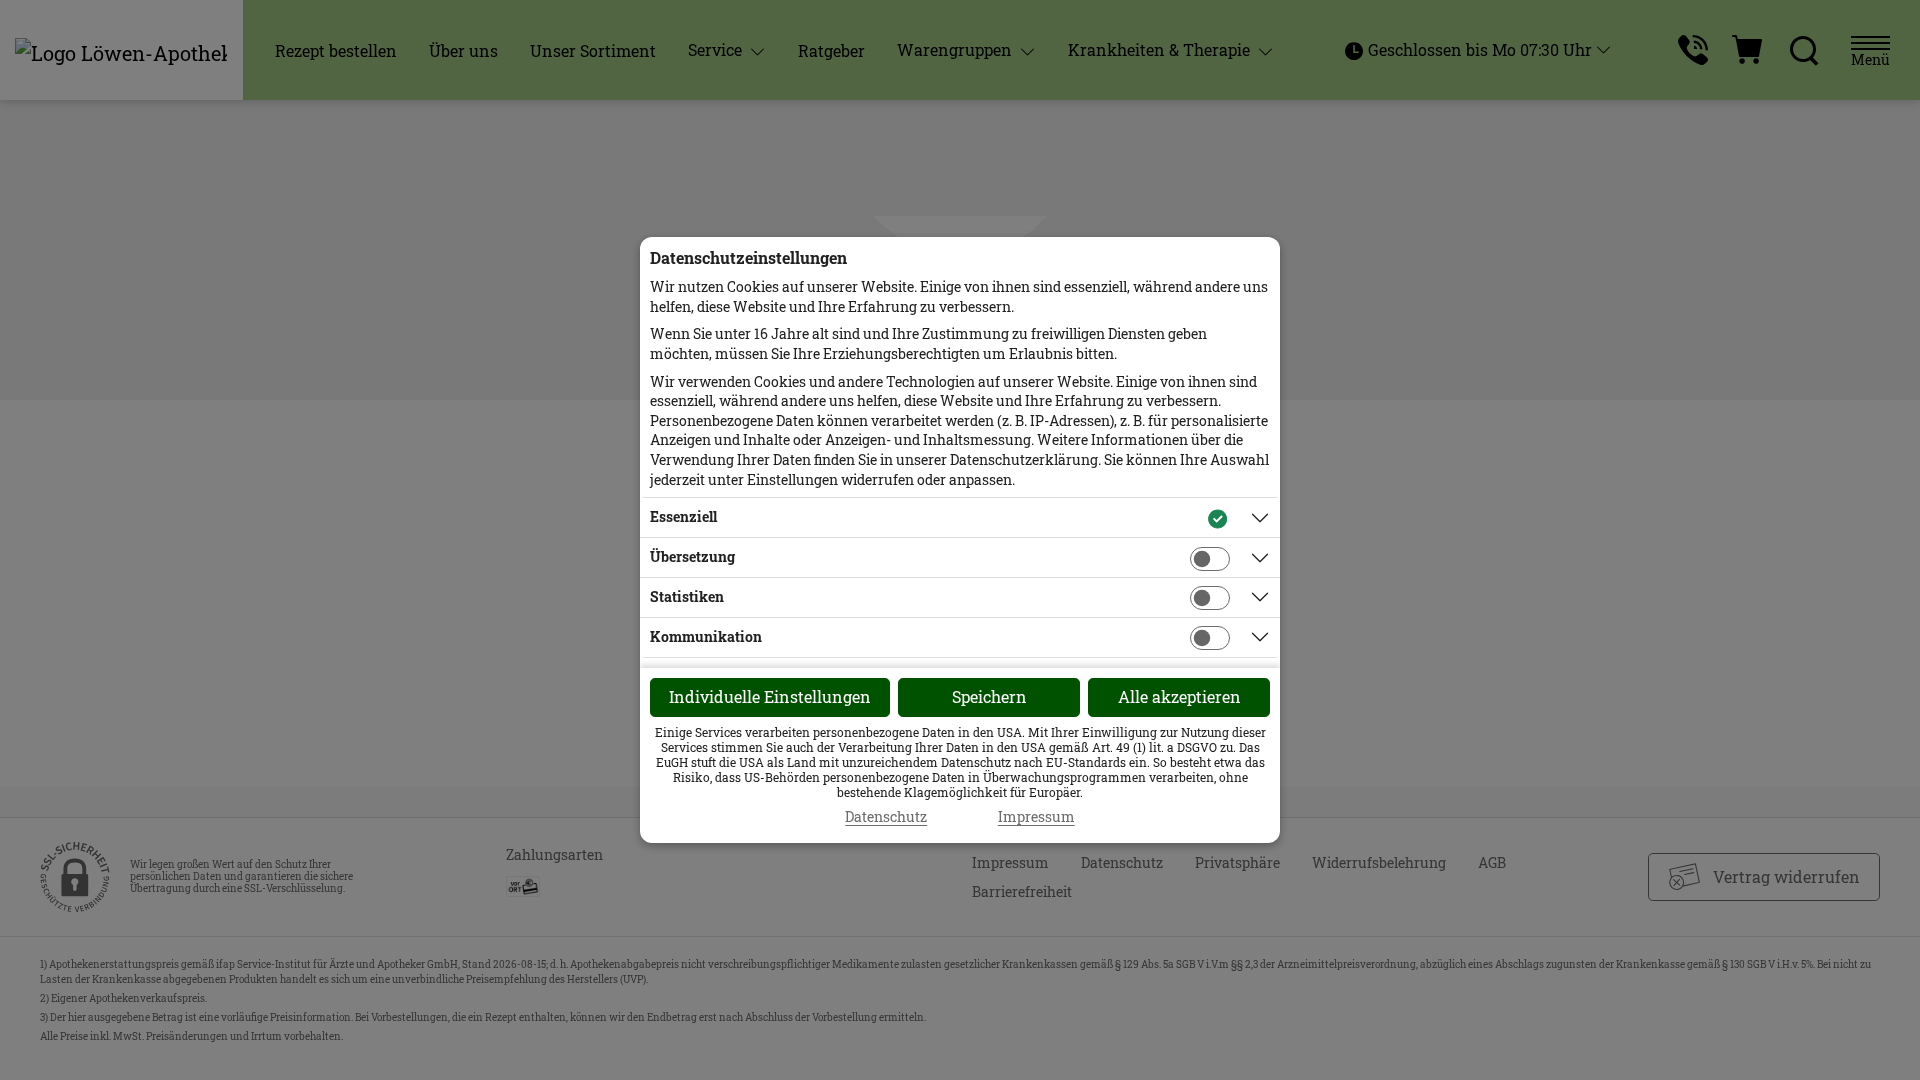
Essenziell (683, 516)
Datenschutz (886, 817)
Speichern (989, 696)
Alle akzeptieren (1179, 696)
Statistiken (687, 596)
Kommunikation (706, 636)
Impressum (1036, 817)
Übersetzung (692, 556)
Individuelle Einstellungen (770, 696)
